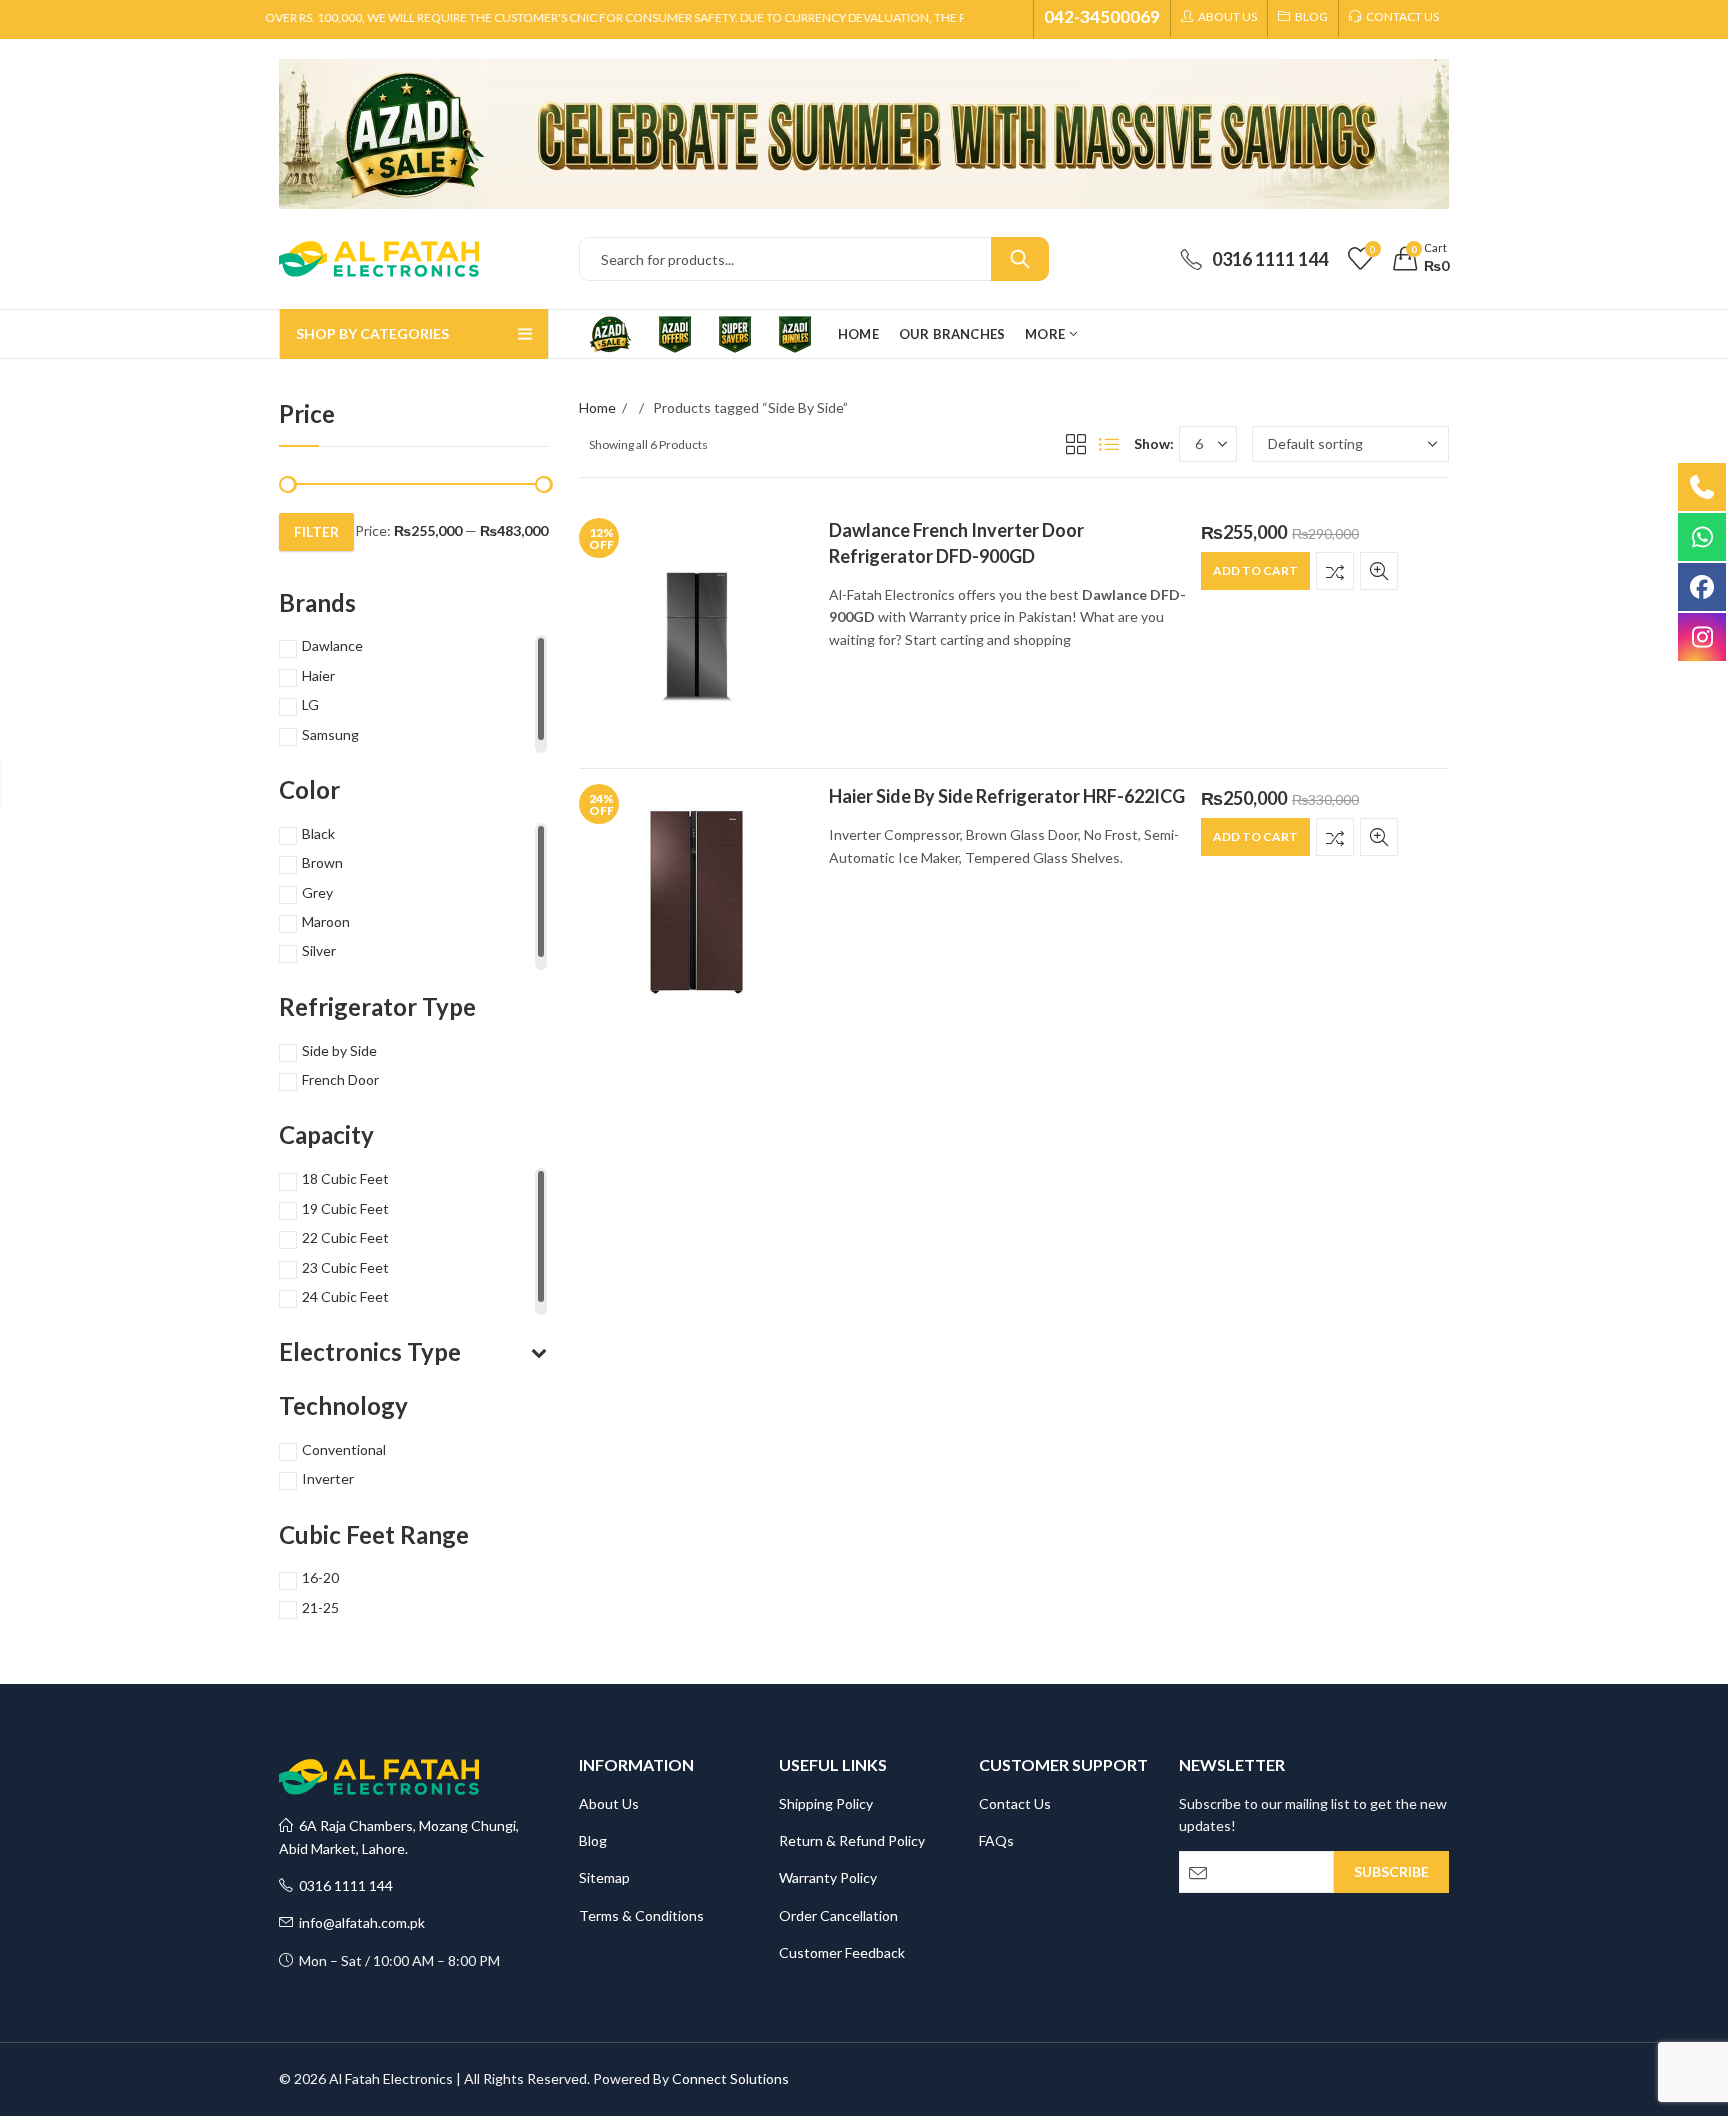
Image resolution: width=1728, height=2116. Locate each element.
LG (310, 704)
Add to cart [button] (1255, 570)
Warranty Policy (828, 1877)
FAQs (996, 1840)
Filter (316, 531)
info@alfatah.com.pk (359, 1922)
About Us (609, 1803)
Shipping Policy (826, 1803)
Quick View (1379, 571)
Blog (593, 1840)
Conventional (344, 1449)
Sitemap (604, 1877)
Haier (318, 675)
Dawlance (332, 645)
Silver (319, 950)
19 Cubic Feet (345, 1208)
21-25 (320, 1607)
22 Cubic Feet (345, 1237)
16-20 (320, 1577)
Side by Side (339, 1050)
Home (597, 407)
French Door (340, 1079)
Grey (317, 892)
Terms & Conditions (641, 1915)
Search (1020, 259)
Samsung (330, 734)
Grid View (1076, 444)
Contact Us (1015, 1803)
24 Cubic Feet (345, 1296)
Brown (322, 862)
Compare (1335, 571)
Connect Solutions (730, 2078)
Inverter (328, 1478)
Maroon (326, 921)
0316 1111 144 (343, 1885)
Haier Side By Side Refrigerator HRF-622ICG (1007, 796)
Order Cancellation (838, 1915)
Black (318, 833)
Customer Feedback (842, 1952)
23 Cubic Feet (345, 1267)
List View (1109, 444)
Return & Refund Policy (852, 1840)
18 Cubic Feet (345, 1178)
